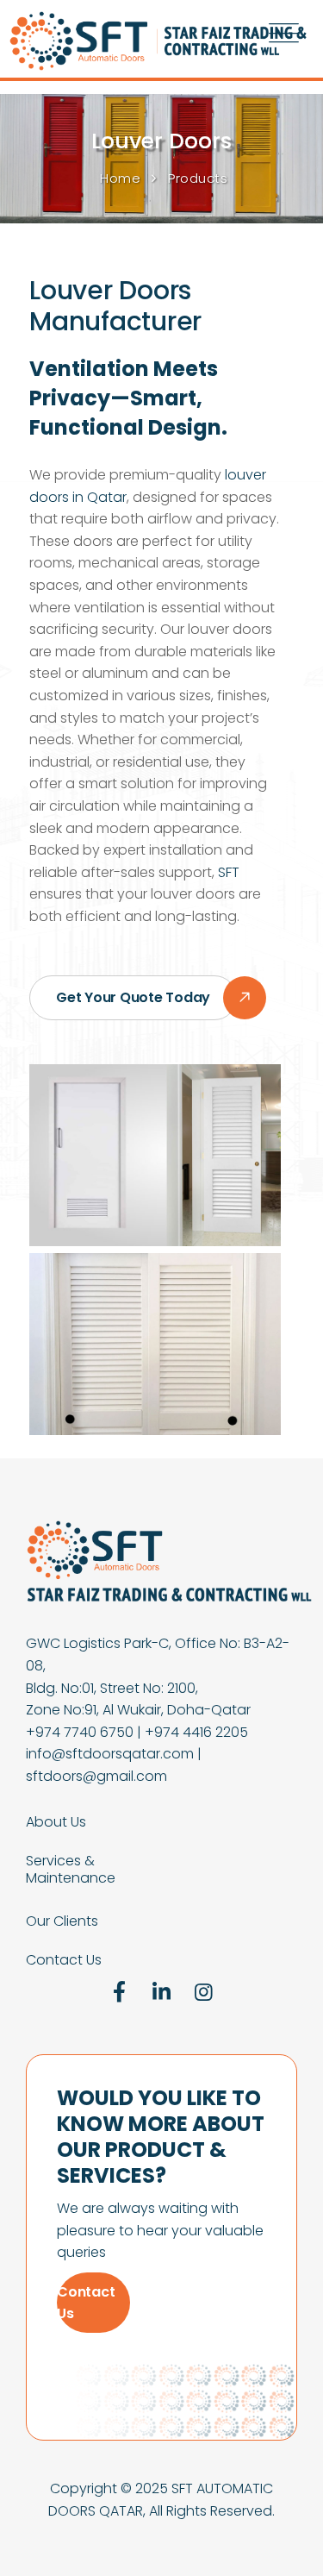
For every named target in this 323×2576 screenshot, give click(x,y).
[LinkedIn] (162, 1992)
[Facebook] (120, 1992)
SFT (229, 872)
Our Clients (62, 1921)
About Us (56, 1822)
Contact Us (64, 1960)
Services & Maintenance (71, 1870)
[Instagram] (203, 1992)
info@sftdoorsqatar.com (110, 1754)
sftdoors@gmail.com (96, 1776)
